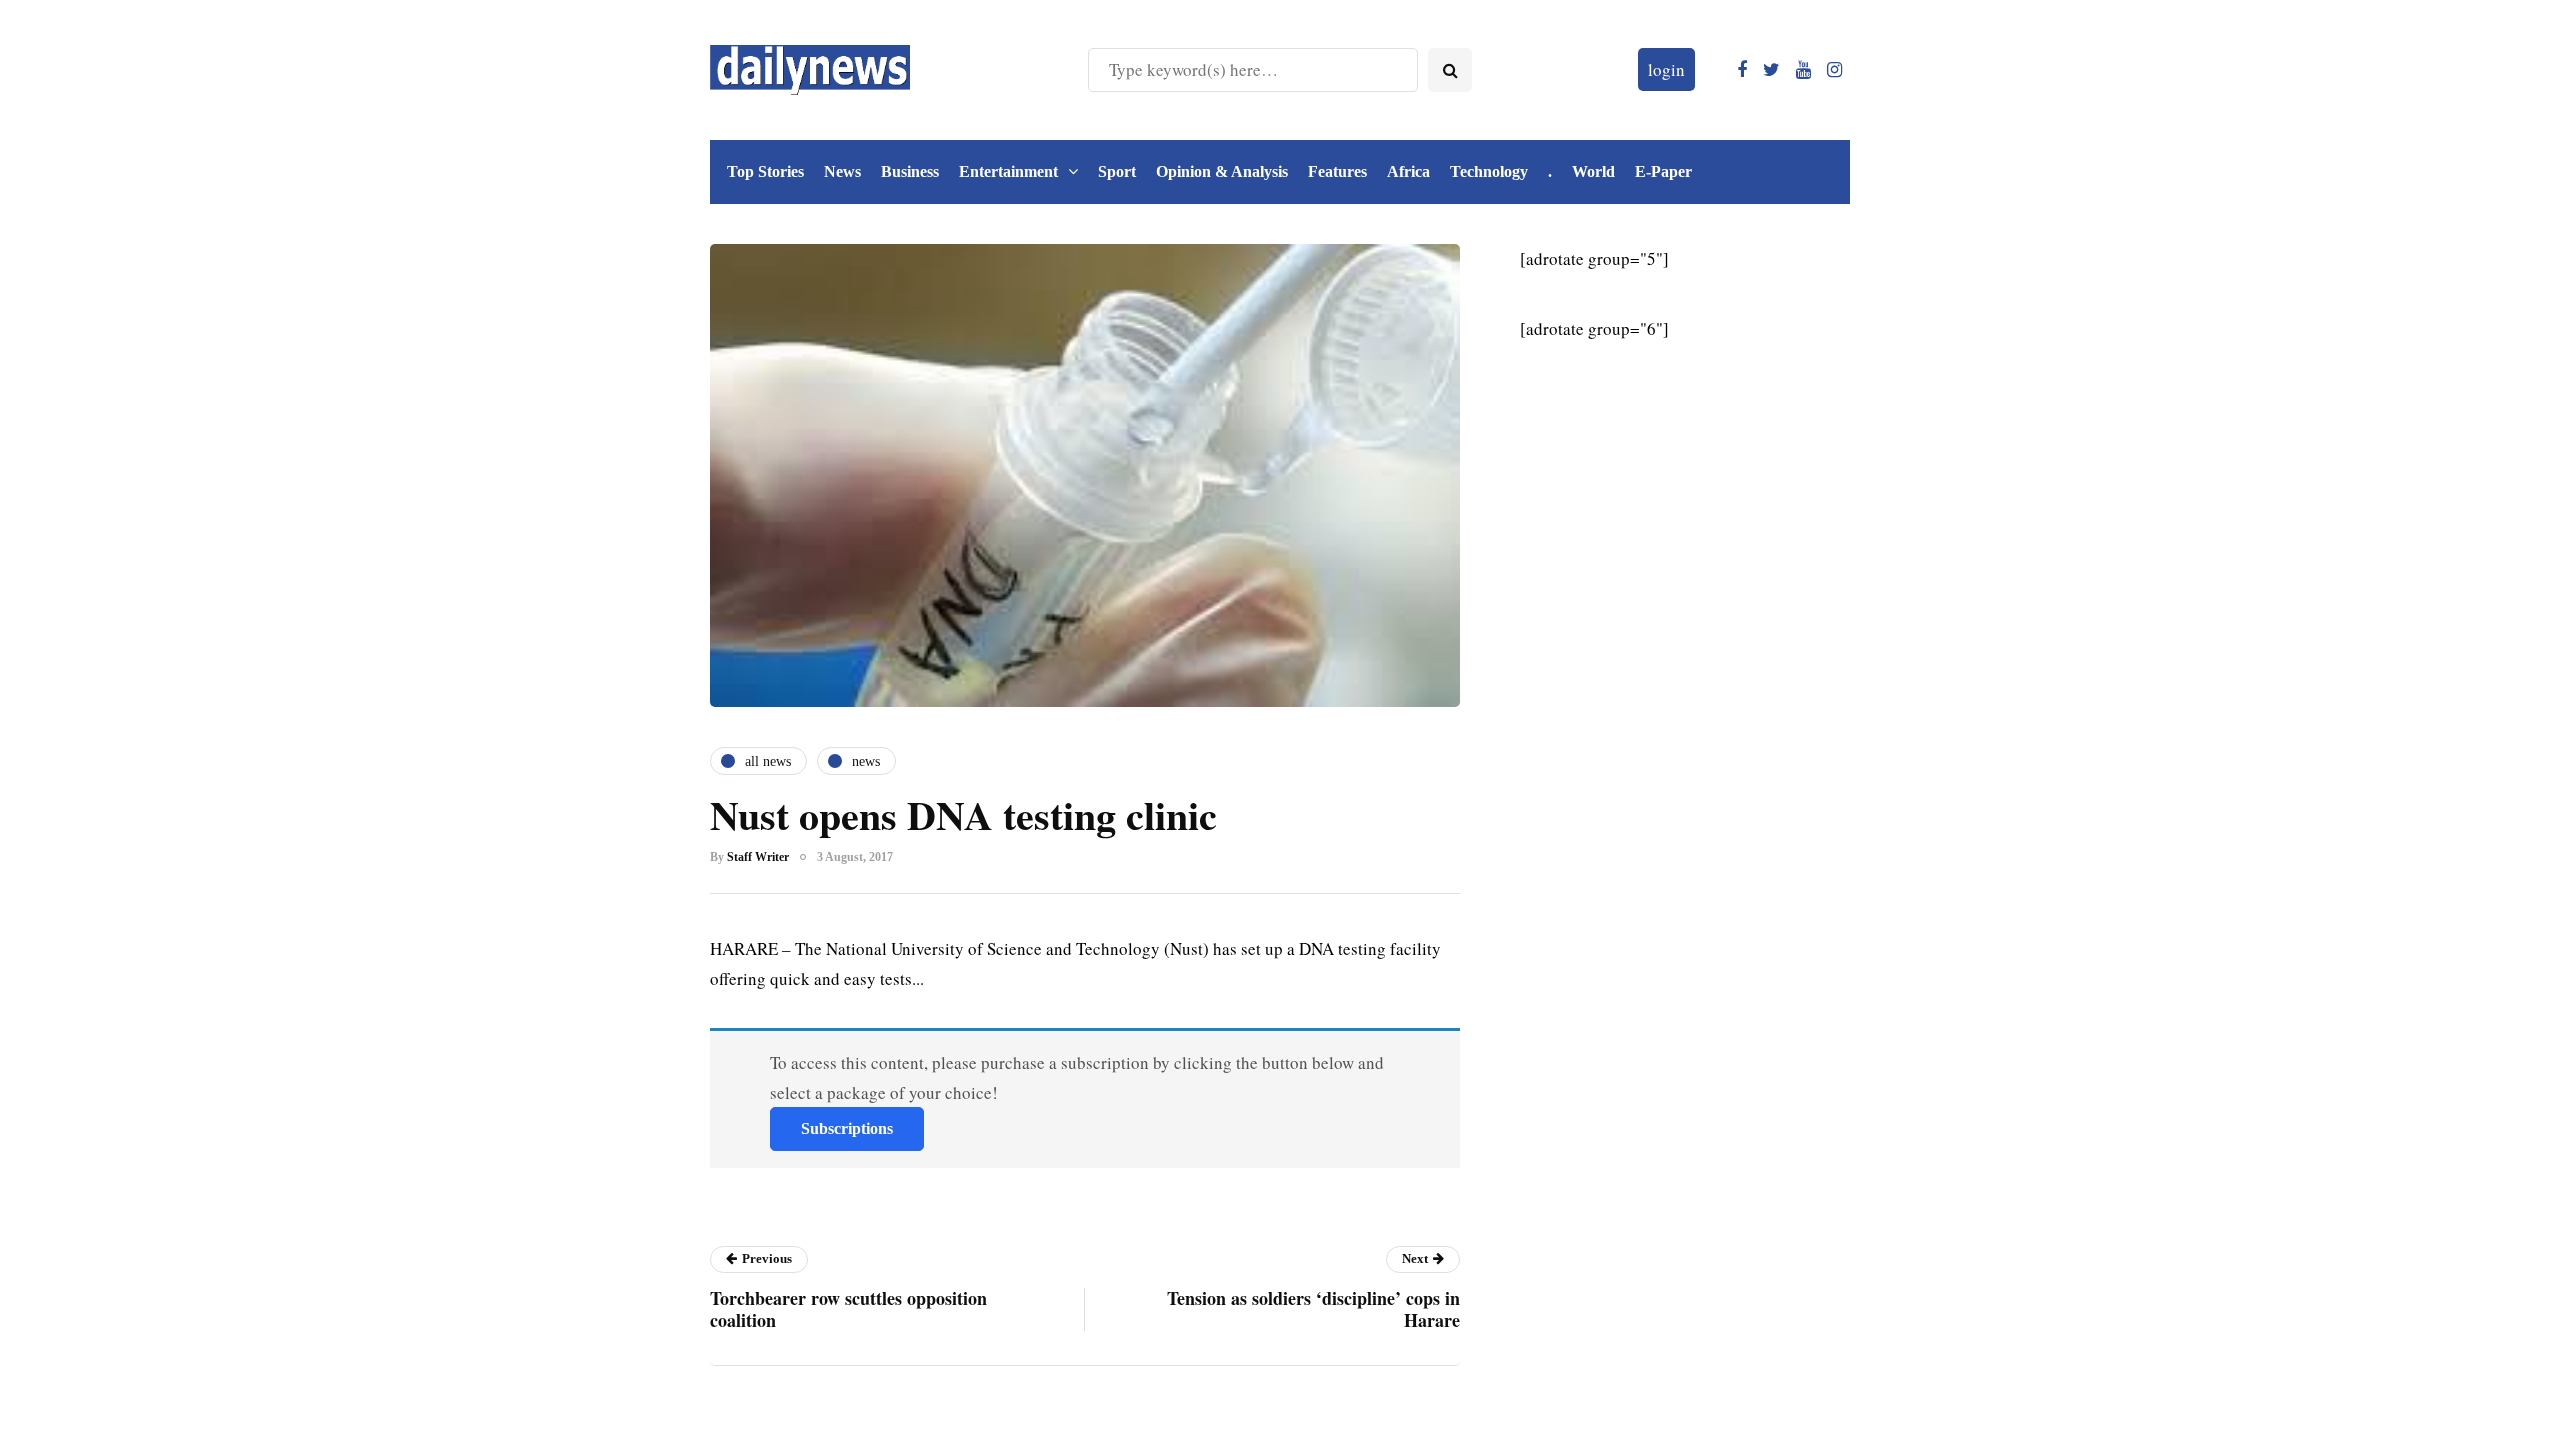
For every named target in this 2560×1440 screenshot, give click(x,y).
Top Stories (765, 171)
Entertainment (1008, 171)
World (1593, 171)
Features (1337, 171)
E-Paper (1663, 171)
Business (910, 171)
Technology (1489, 171)
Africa (1408, 171)
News (842, 171)
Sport (1117, 171)
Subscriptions (847, 1128)
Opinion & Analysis (1222, 171)
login (1666, 69)
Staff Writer (758, 857)
